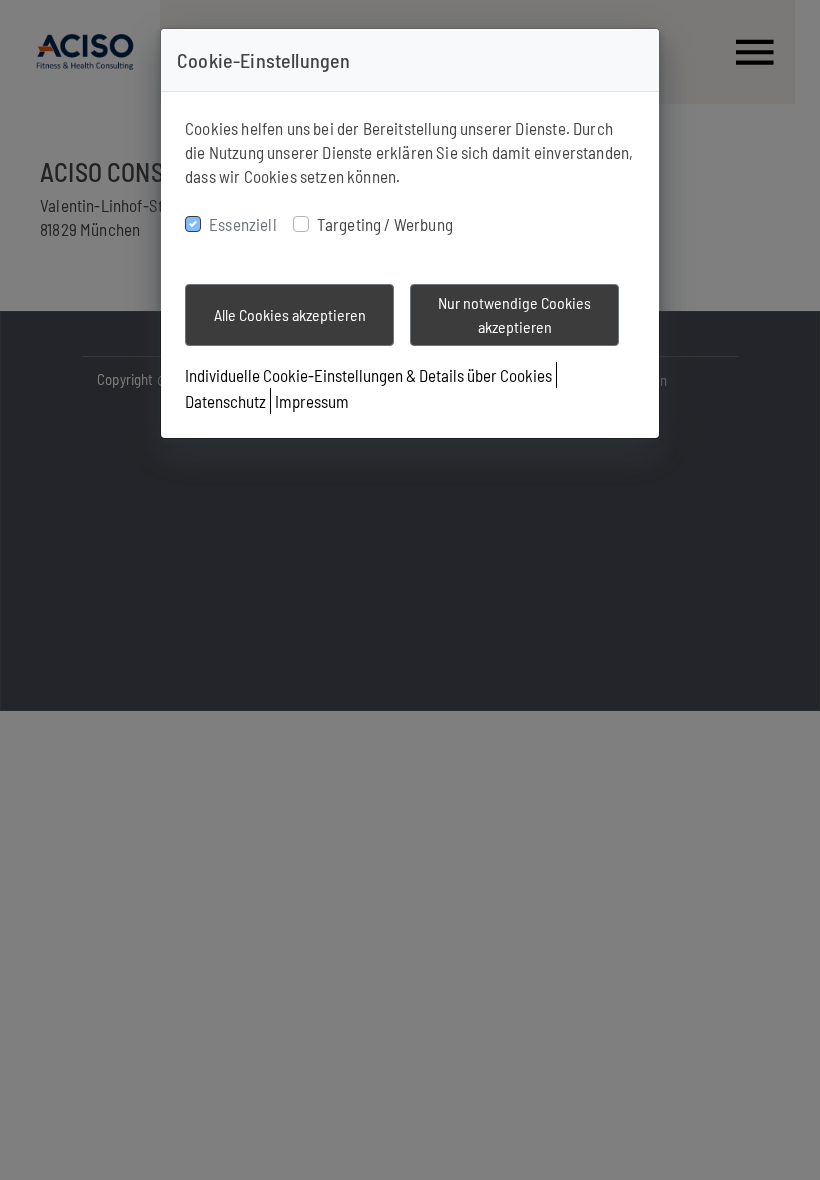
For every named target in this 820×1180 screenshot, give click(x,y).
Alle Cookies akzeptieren (290, 314)
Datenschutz (225, 401)
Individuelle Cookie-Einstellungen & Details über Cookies (368, 375)
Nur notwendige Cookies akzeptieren (514, 314)
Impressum (312, 401)
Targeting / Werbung (385, 224)
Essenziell (243, 224)
